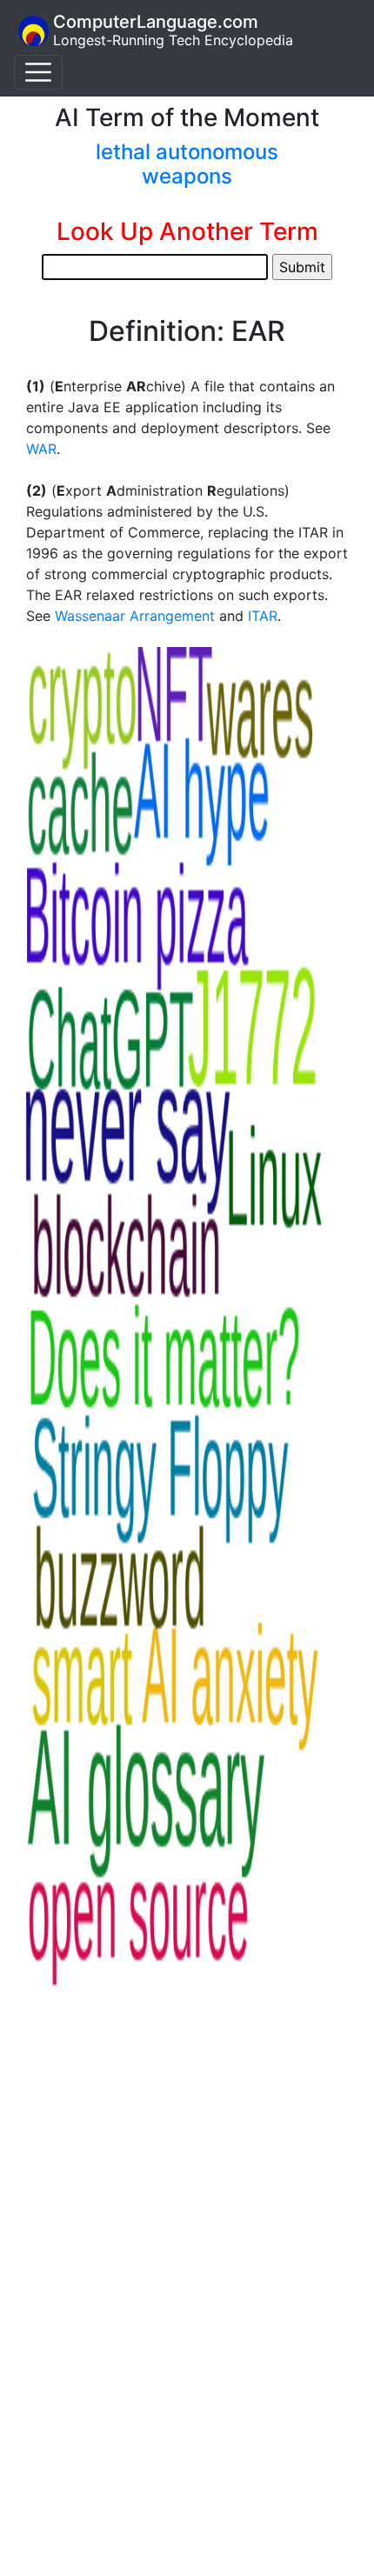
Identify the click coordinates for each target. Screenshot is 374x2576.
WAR (41, 449)
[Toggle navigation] (38, 72)
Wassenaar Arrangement (135, 616)
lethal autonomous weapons (187, 164)
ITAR (263, 616)
